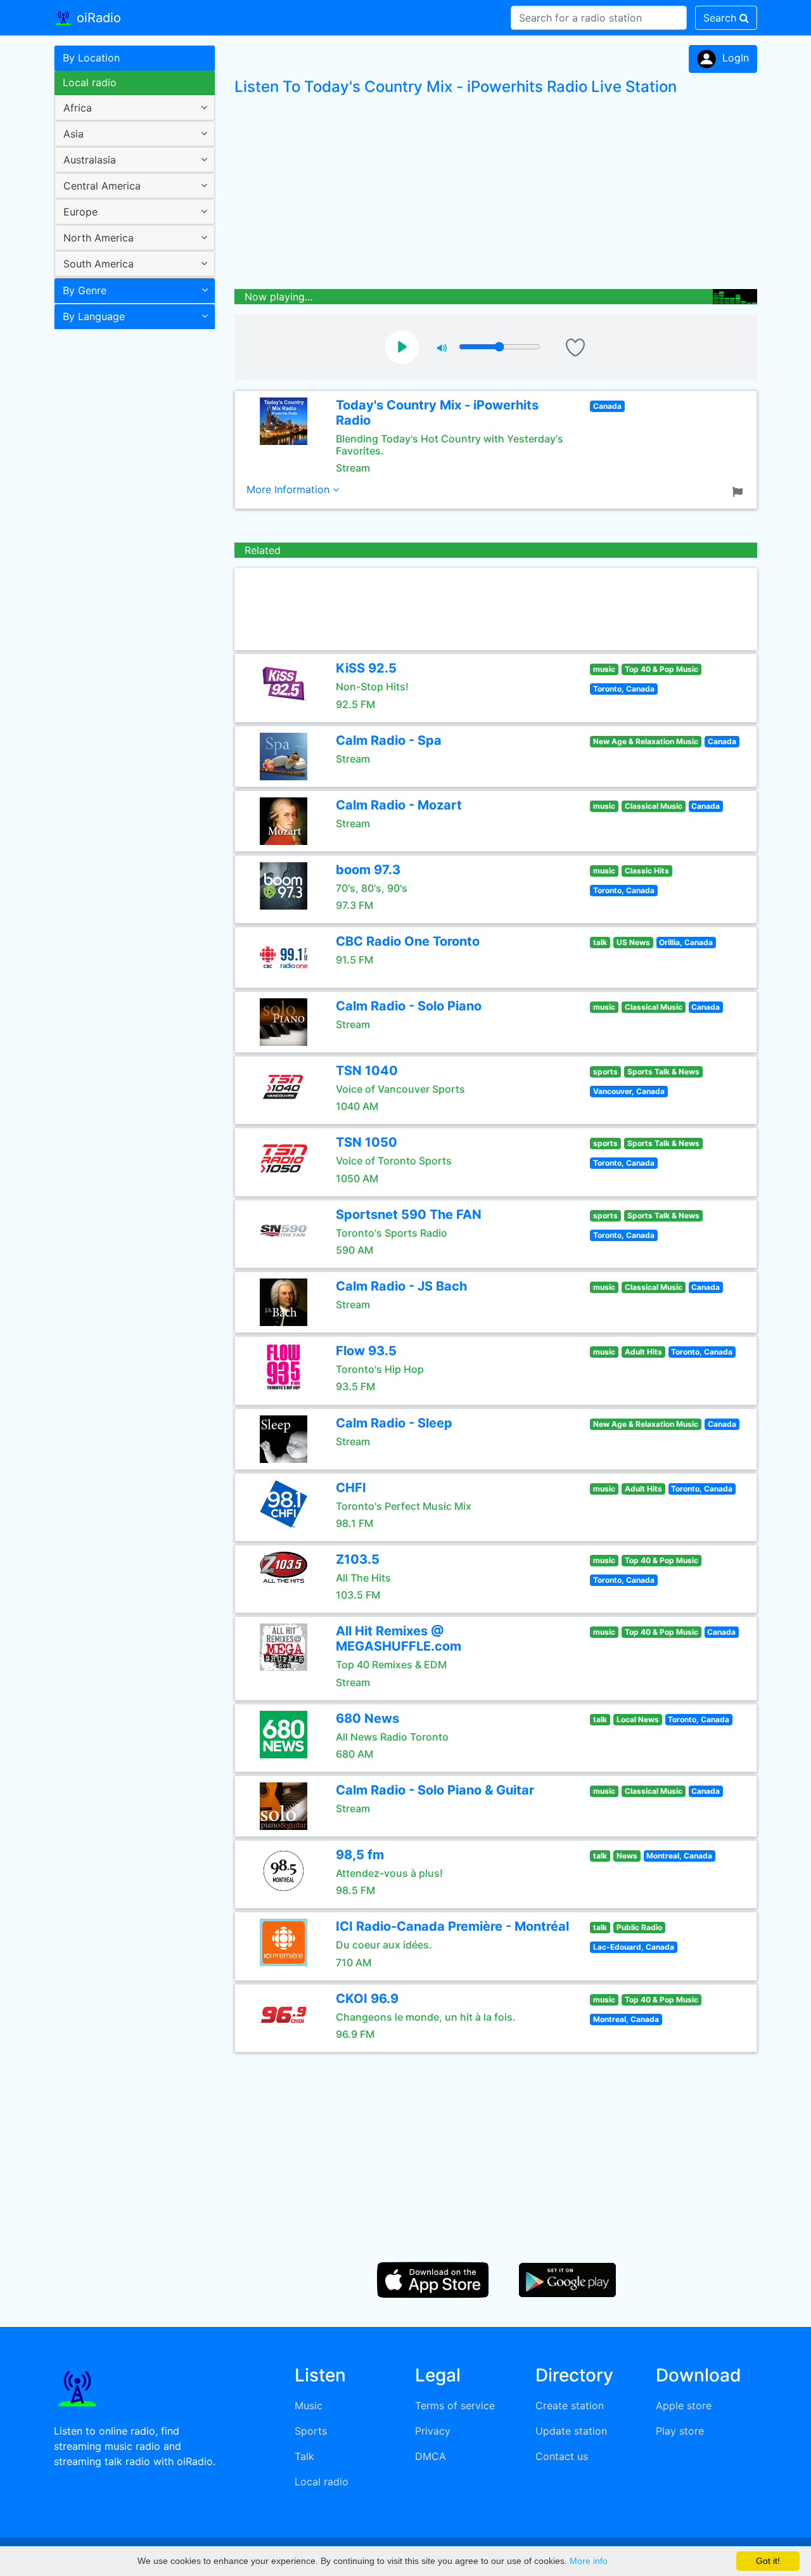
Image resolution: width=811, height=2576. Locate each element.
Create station (570, 2405)
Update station (571, 2431)
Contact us (562, 2456)
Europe (80, 212)
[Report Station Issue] (740, 491)
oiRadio (97, 18)
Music (309, 2405)
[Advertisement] (130, 535)
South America (99, 264)
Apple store (684, 2405)
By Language (94, 316)
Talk (304, 2456)
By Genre (85, 290)
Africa (78, 108)
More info (589, 2561)
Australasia (90, 160)
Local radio (90, 82)
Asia (73, 134)
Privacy (433, 2431)
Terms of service (455, 2405)
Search (721, 18)
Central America (102, 186)
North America (99, 238)
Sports (311, 2431)
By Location (91, 58)
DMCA (431, 2456)
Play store (680, 2431)
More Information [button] (290, 489)
